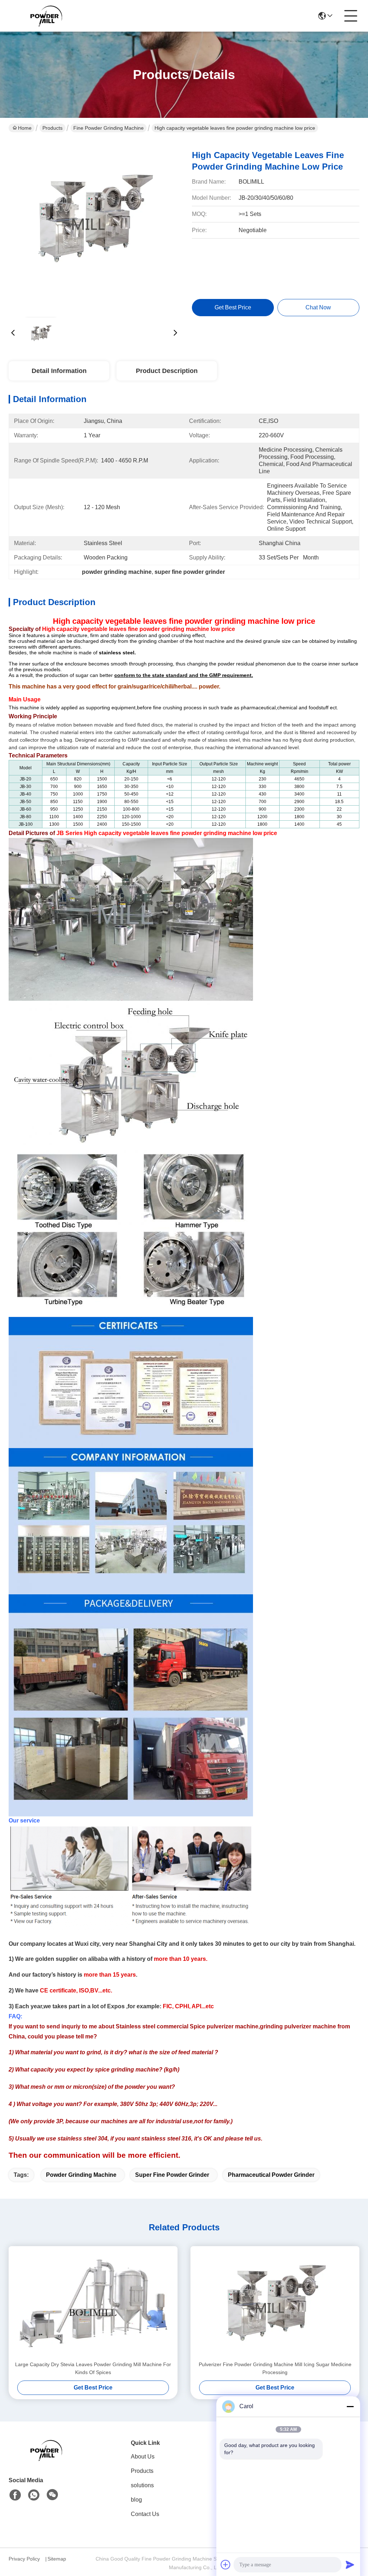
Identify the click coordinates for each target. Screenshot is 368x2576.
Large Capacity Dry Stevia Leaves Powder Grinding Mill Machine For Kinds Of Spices (93, 2368)
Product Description (167, 371)
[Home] (48, 2459)
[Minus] (350, 2406)
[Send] (350, 2565)
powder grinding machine (81, 2175)
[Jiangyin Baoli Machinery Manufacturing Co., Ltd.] (48, 16)
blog (136, 2500)
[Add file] (226, 2565)
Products (52, 128)
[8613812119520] (34, 2495)
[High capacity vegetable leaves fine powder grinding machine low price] (94, 226)
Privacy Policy (24, 2559)
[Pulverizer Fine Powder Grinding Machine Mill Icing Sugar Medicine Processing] (275, 2303)
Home (25, 128)
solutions (142, 2485)
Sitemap (57, 2559)
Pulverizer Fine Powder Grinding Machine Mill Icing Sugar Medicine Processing (275, 2368)
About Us (143, 2457)
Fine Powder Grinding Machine (109, 128)
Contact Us (145, 2514)
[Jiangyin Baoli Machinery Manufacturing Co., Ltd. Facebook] (15, 2495)
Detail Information (59, 371)
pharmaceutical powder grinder (271, 2175)
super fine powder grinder (172, 2175)
